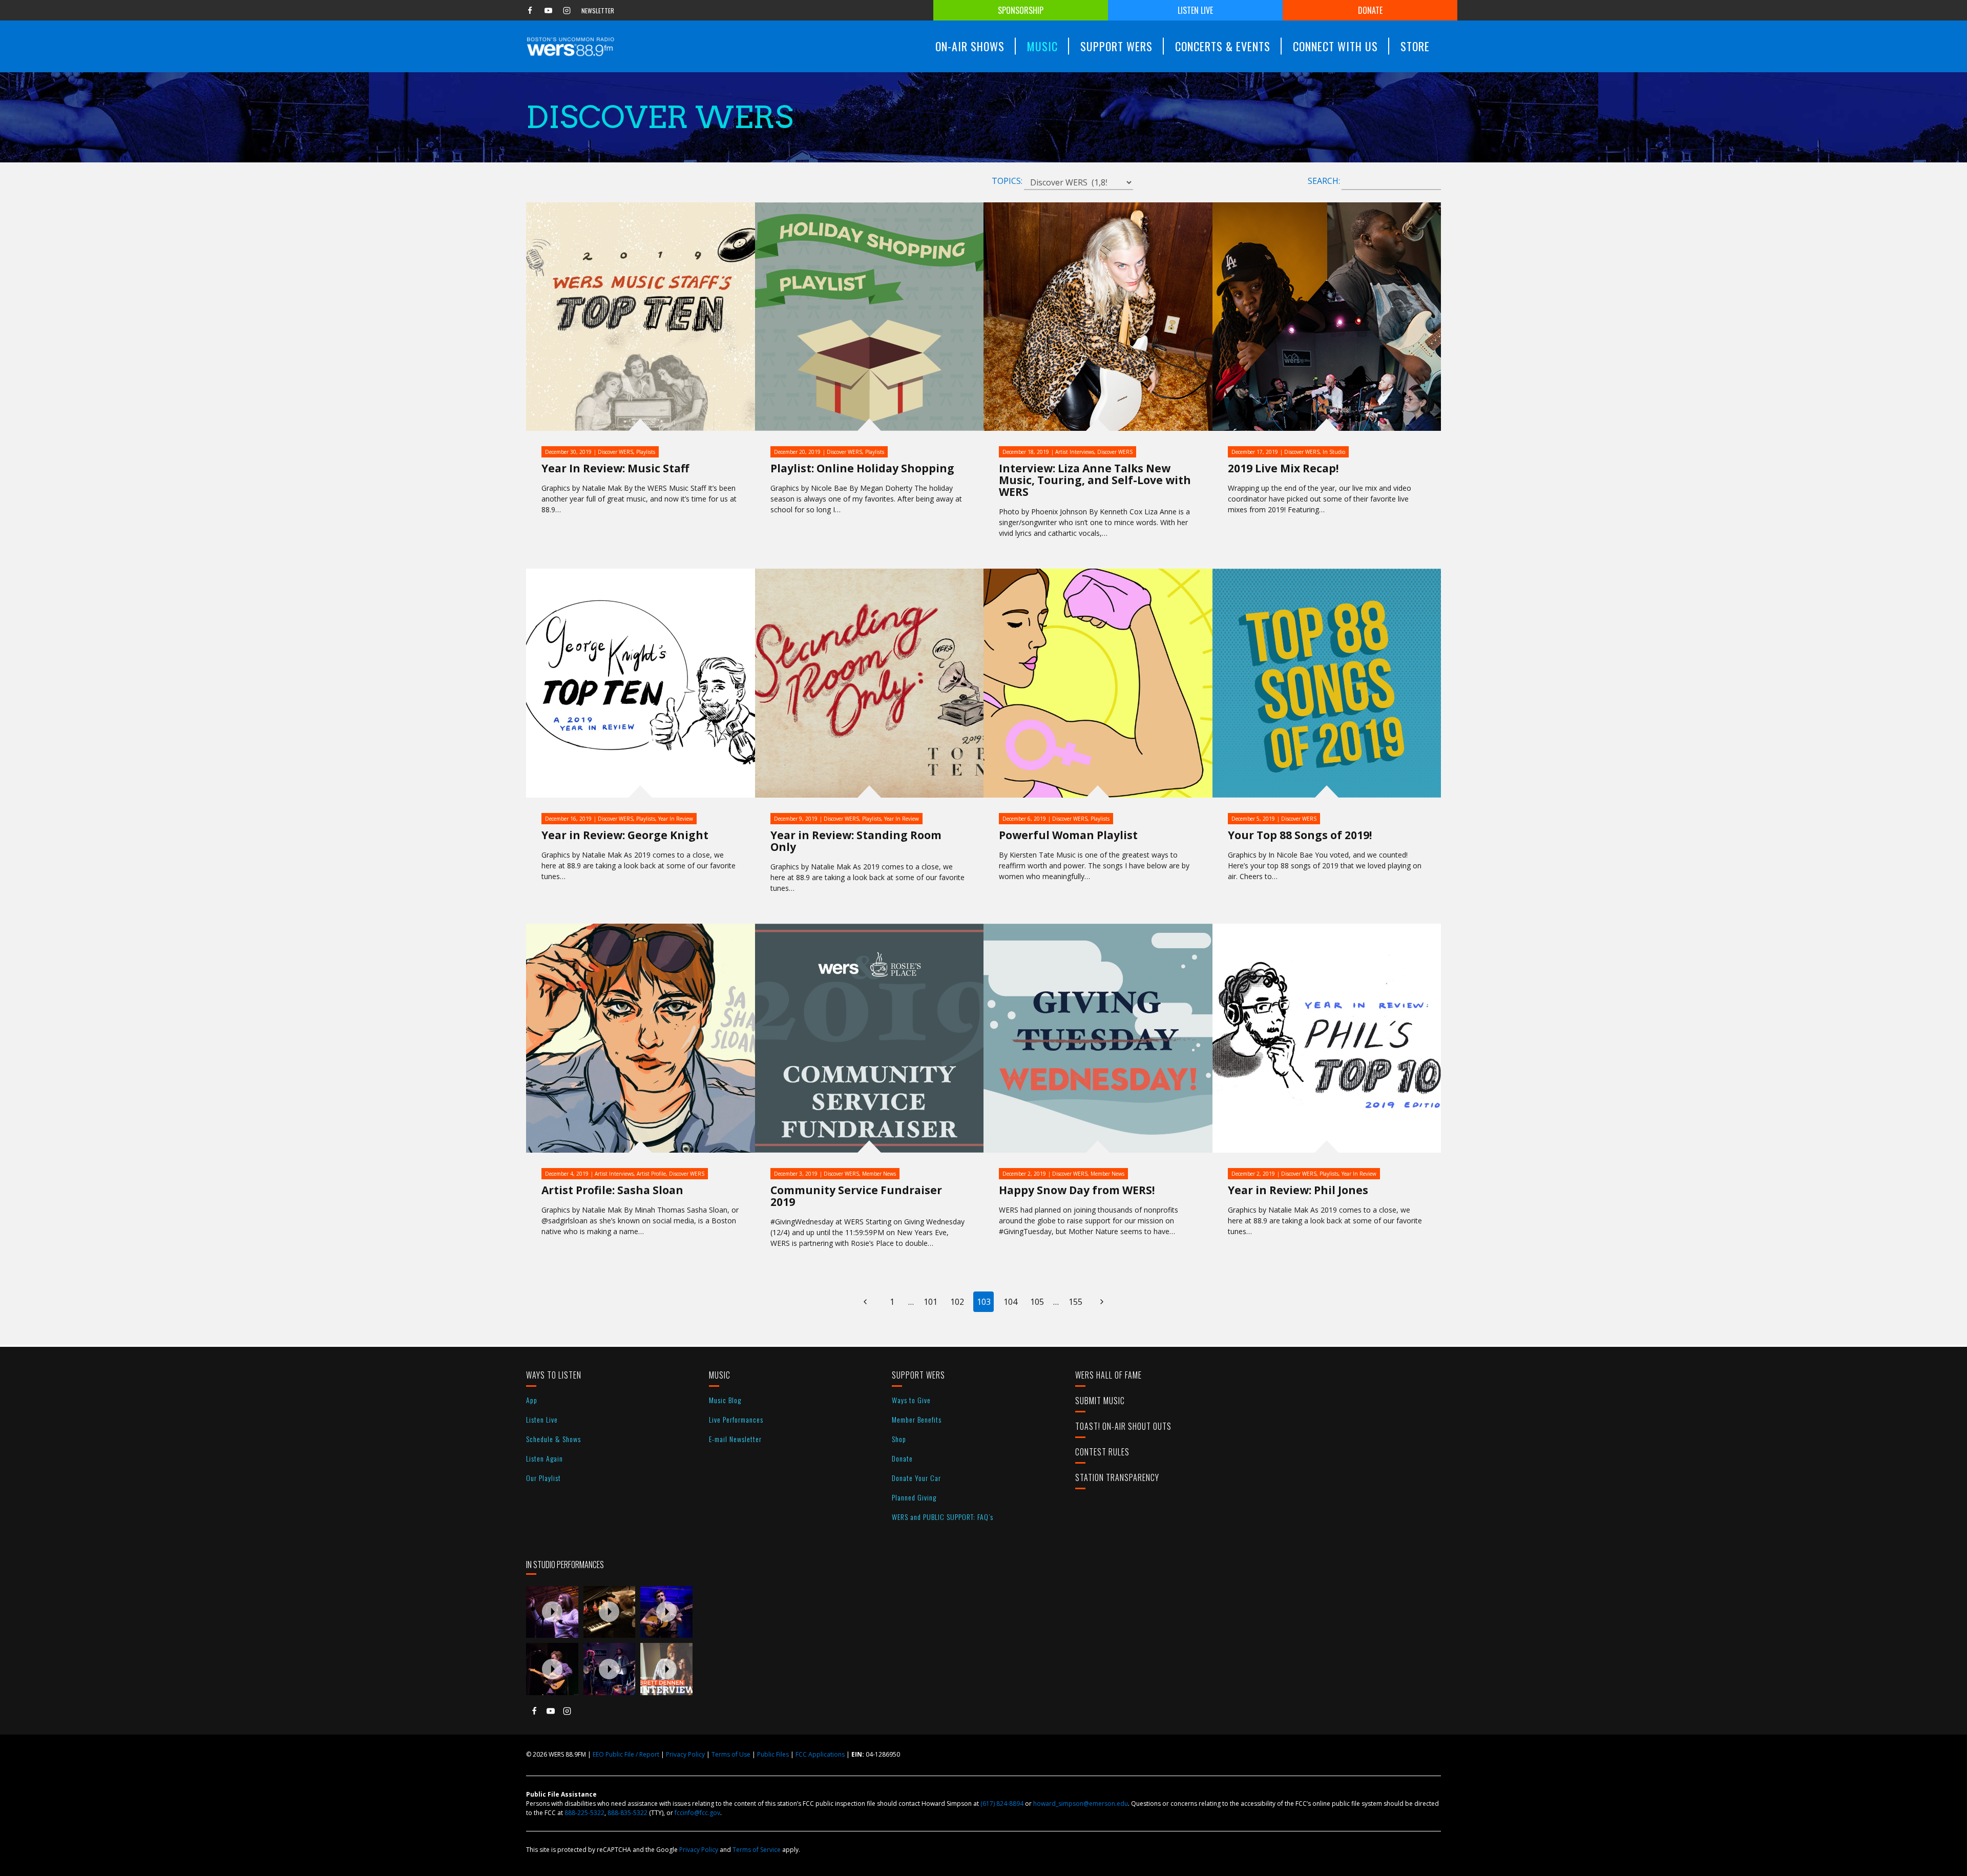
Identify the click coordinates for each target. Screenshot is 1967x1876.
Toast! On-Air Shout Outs (1123, 1426)
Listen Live (1195, 10)
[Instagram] (567, 10)
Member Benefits (917, 1419)
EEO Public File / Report (626, 1754)
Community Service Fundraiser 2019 (856, 1196)
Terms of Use (731, 1754)
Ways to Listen (554, 1375)
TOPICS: (1007, 181)
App (532, 1400)
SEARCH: (1324, 181)
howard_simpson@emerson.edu (1081, 1804)
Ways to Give (911, 1400)
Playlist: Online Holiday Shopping (862, 468)
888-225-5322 (584, 1813)
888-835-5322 (627, 1813)
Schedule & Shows (553, 1439)
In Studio (1334, 452)
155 (1075, 1302)
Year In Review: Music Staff (615, 468)
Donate (1370, 10)
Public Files (773, 1754)
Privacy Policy (685, 1754)
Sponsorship (1021, 10)
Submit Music (1100, 1401)
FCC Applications (820, 1754)
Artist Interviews (1075, 452)
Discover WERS (615, 452)
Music (720, 1375)
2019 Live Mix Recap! (1283, 468)
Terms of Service (757, 1850)
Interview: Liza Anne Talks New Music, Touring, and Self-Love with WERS (1095, 480)
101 (930, 1302)
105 (1037, 1302)
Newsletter (598, 11)
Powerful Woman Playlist (1068, 835)
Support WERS (918, 1375)
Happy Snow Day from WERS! (1077, 1190)
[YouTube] (548, 10)
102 (957, 1302)
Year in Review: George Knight (625, 835)
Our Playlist (543, 1478)
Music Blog (725, 1400)
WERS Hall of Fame (1108, 1375)
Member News (879, 1174)
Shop (899, 1439)
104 (1010, 1302)
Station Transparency (1117, 1477)
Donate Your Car (916, 1478)
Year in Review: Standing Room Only (856, 841)
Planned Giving (914, 1497)
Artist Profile (651, 1174)
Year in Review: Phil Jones (1298, 1190)
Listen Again (545, 1458)
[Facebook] (530, 10)
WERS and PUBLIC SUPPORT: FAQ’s (943, 1517)
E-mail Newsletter (735, 1439)
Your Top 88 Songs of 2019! (1300, 835)
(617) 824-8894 (1002, 1804)
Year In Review (676, 819)
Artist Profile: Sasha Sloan (612, 1190)
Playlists (646, 452)
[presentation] (552, 1612)
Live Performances (736, 1419)
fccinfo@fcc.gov (697, 1813)
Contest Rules (1102, 1452)
